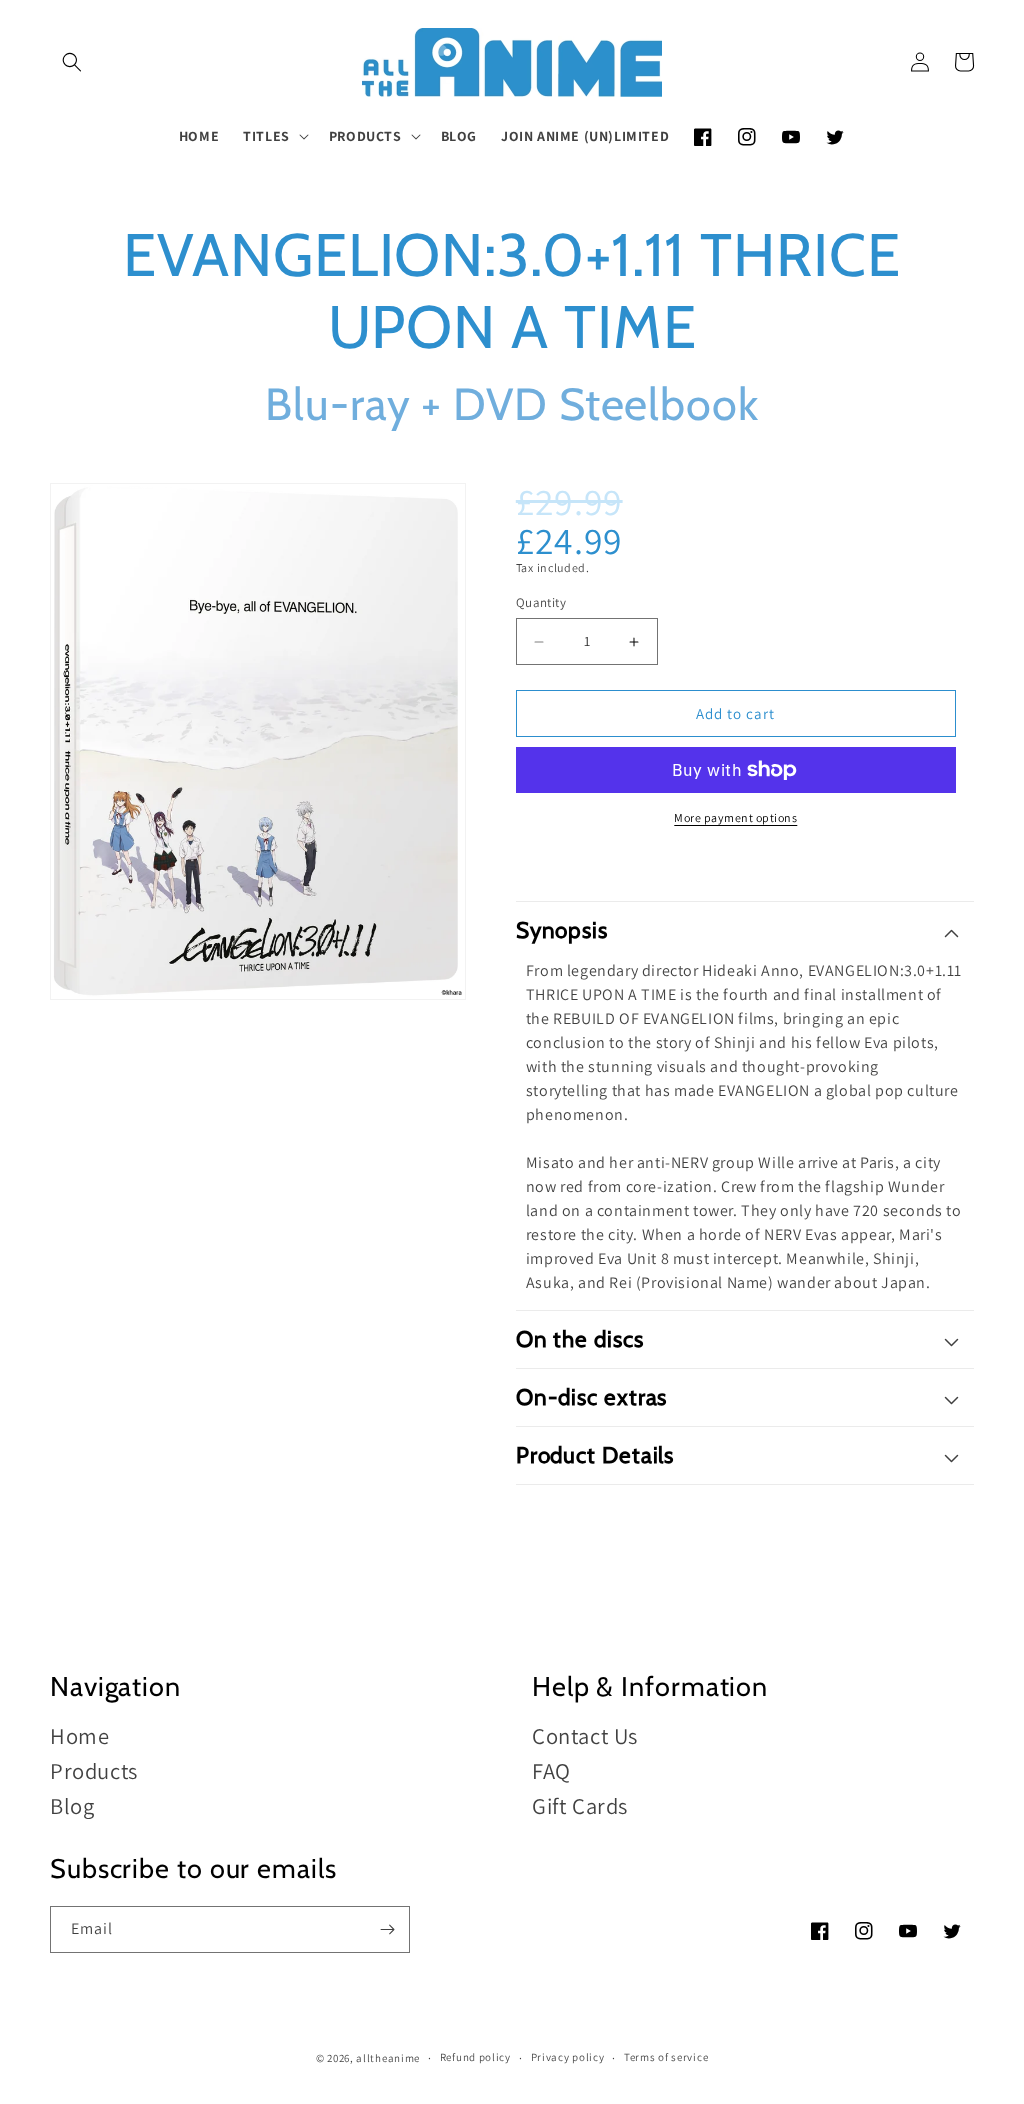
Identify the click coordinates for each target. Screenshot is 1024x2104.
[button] (72, 62)
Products (94, 1770)
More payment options (735, 817)
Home (79, 1736)
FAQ (551, 1770)
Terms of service (666, 2057)
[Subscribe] (387, 1929)
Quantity (541, 602)
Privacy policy (568, 2057)
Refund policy (475, 2057)
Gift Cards (580, 1805)
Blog (72, 1805)
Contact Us (585, 1736)
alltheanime (388, 2058)
